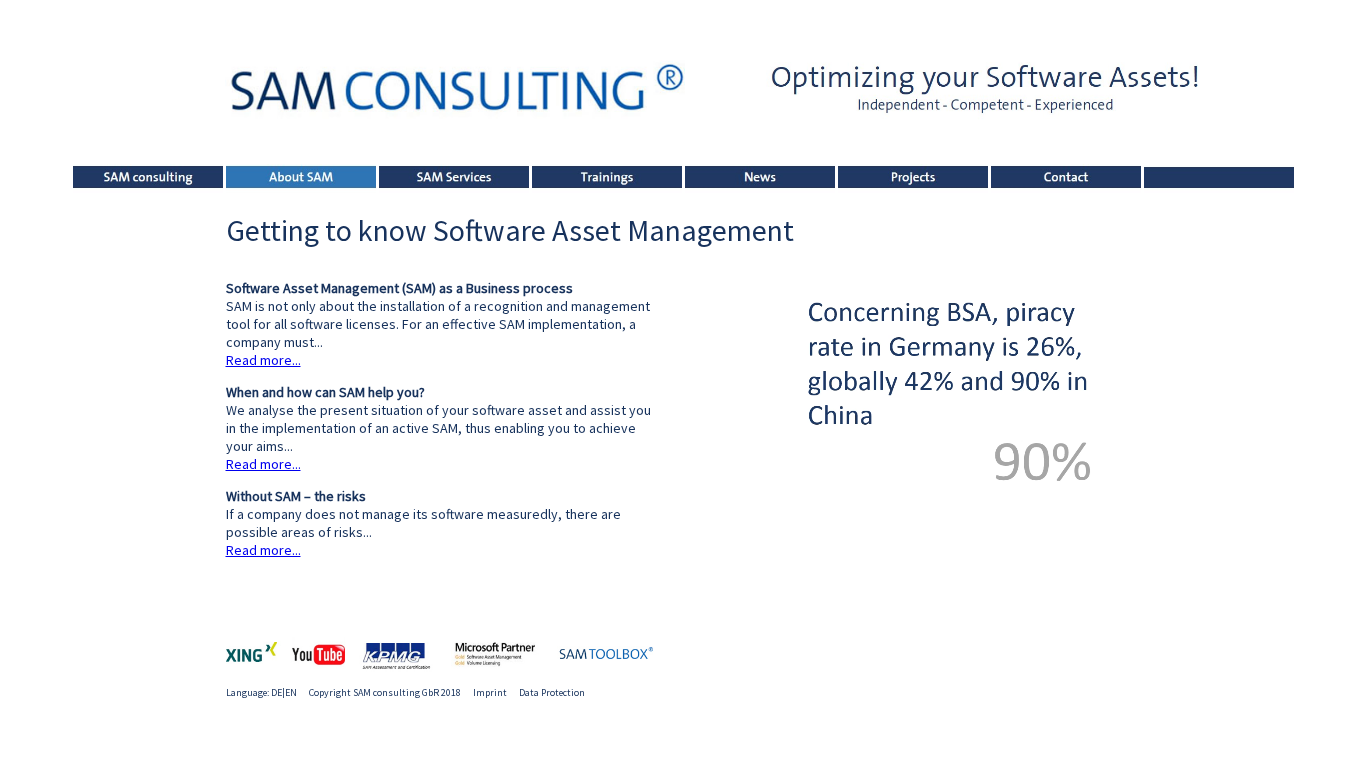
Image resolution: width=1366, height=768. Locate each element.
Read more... (263, 360)
